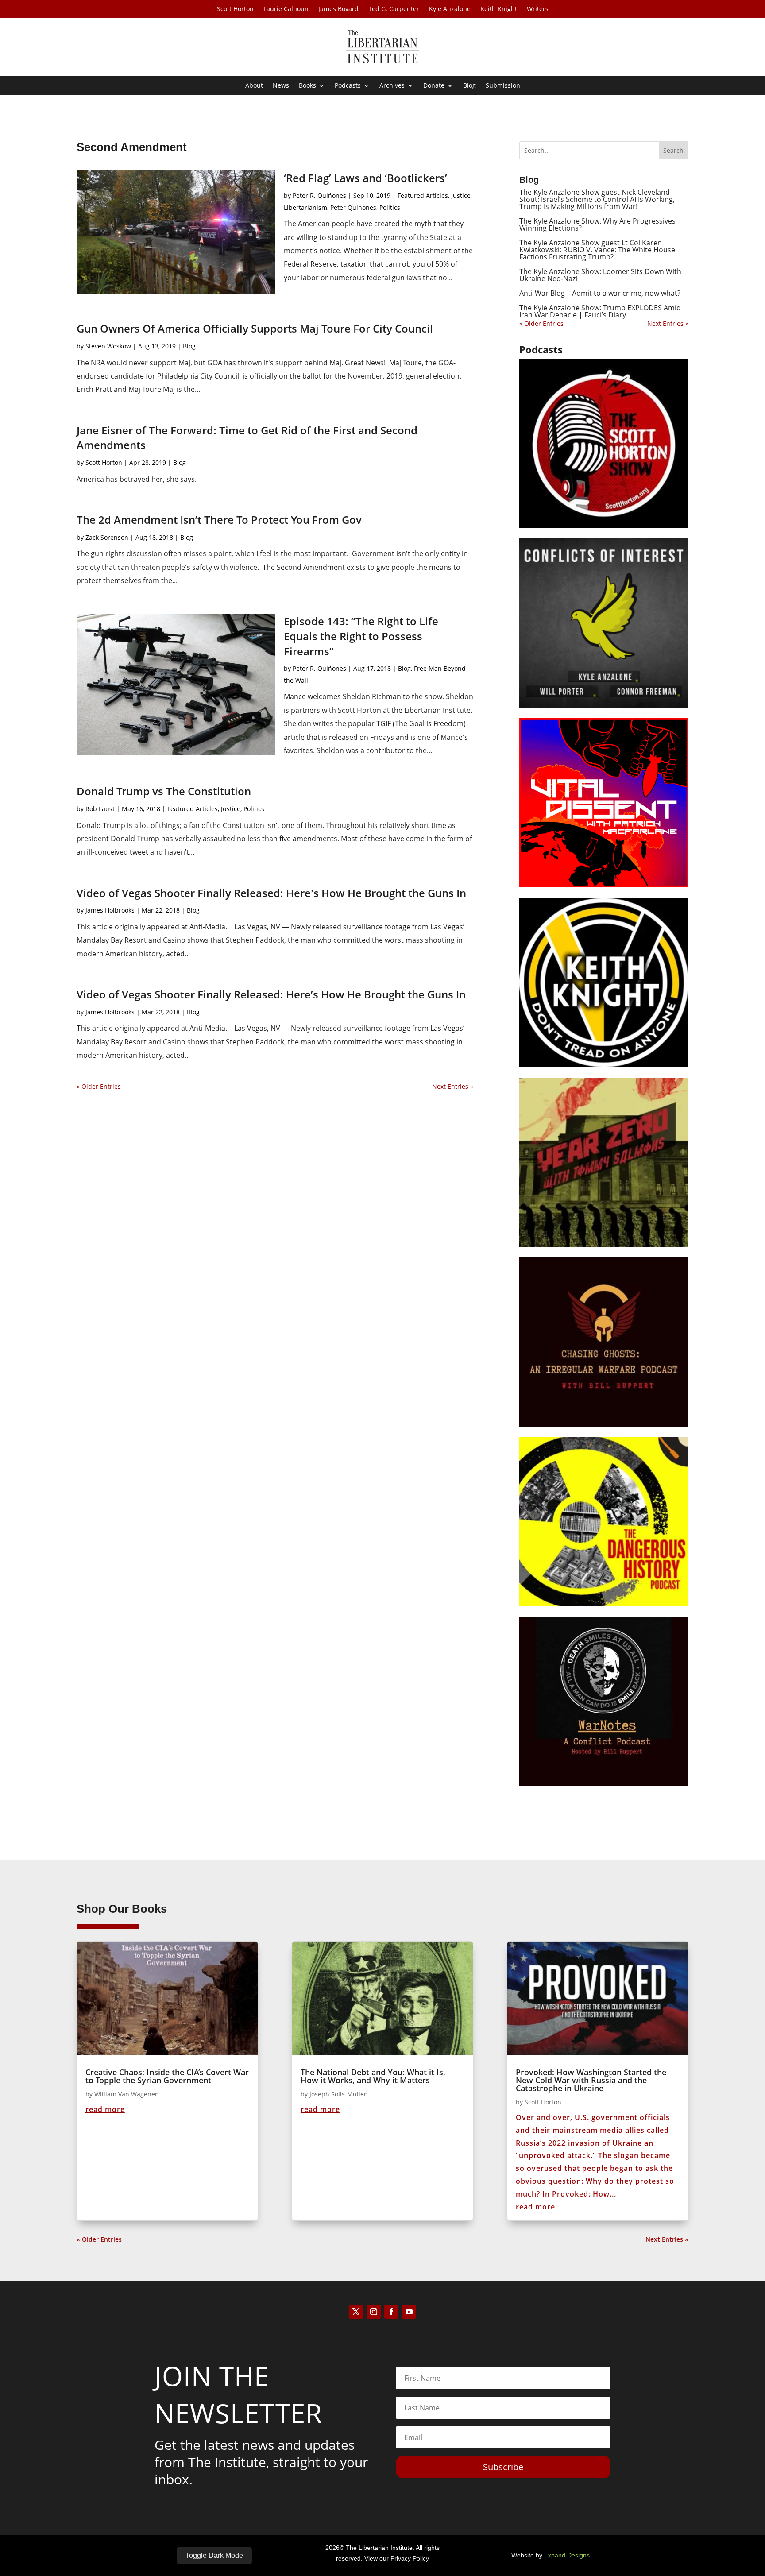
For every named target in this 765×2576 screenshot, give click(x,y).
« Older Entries (99, 1086)
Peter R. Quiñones (319, 195)
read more (105, 2109)
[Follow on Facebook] (391, 2312)
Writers (538, 9)
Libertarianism (305, 207)
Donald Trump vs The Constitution (164, 791)
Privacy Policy (410, 2558)
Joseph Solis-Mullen (339, 2094)
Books (307, 86)
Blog (469, 86)
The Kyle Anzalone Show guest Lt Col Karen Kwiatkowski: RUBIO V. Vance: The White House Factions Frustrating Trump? (597, 250)
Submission (503, 86)
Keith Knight (499, 9)
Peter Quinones (353, 207)
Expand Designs (567, 2555)
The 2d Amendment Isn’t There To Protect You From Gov (219, 520)
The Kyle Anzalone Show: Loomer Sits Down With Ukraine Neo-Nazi (600, 275)
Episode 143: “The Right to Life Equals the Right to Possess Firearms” (361, 636)
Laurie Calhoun (286, 9)
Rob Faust (100, 809)
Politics (390, 207)
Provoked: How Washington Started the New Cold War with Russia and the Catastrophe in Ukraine (591, 2080)
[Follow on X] (356, 2312)
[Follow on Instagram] (374, 2312)
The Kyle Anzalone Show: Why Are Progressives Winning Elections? (597, 224)
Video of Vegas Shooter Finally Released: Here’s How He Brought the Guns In (271, 994)
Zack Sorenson (107, 537)
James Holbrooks (110, 910)
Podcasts (348, 86)
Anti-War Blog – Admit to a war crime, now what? (600, 293)
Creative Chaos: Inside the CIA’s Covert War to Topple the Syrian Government (167, 2076)
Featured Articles (423, 195)
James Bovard (338, 9)
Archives (392, 86)
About (254, 86)
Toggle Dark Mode (214, 2555)
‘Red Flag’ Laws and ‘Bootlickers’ (365, 178)
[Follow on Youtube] (409, 2312)
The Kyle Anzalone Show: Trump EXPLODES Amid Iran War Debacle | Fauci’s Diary (600, 311)
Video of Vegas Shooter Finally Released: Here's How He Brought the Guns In (271, 893)
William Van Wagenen (127, 2094)
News (281, 86)
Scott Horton (235, 9)
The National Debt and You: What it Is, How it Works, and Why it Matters (373, 2076)
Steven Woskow (108, 346)
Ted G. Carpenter (394, 9)
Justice (461, 195)
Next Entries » (453, 1086)
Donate (434, 86)
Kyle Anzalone (450, 9)
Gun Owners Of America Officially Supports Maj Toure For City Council (255, 328)
